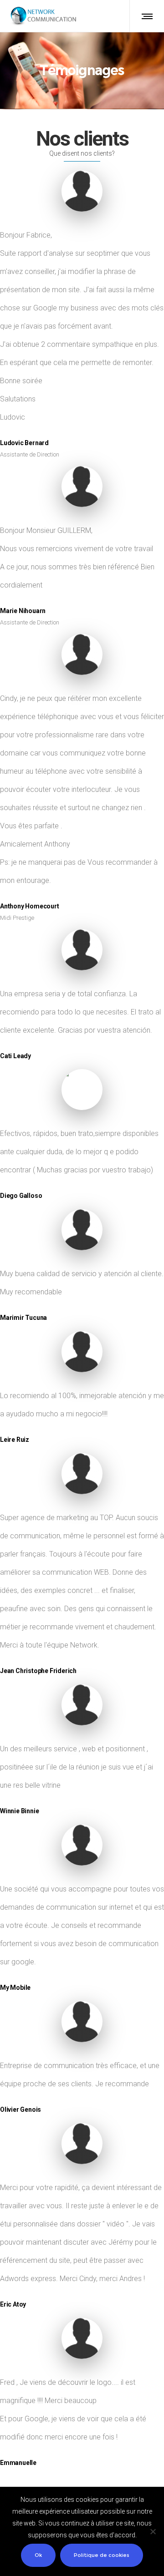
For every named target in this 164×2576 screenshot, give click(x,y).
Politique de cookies (102, 2555)
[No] (153, 2531)
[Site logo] (43, 16)
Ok (38, 2555)
